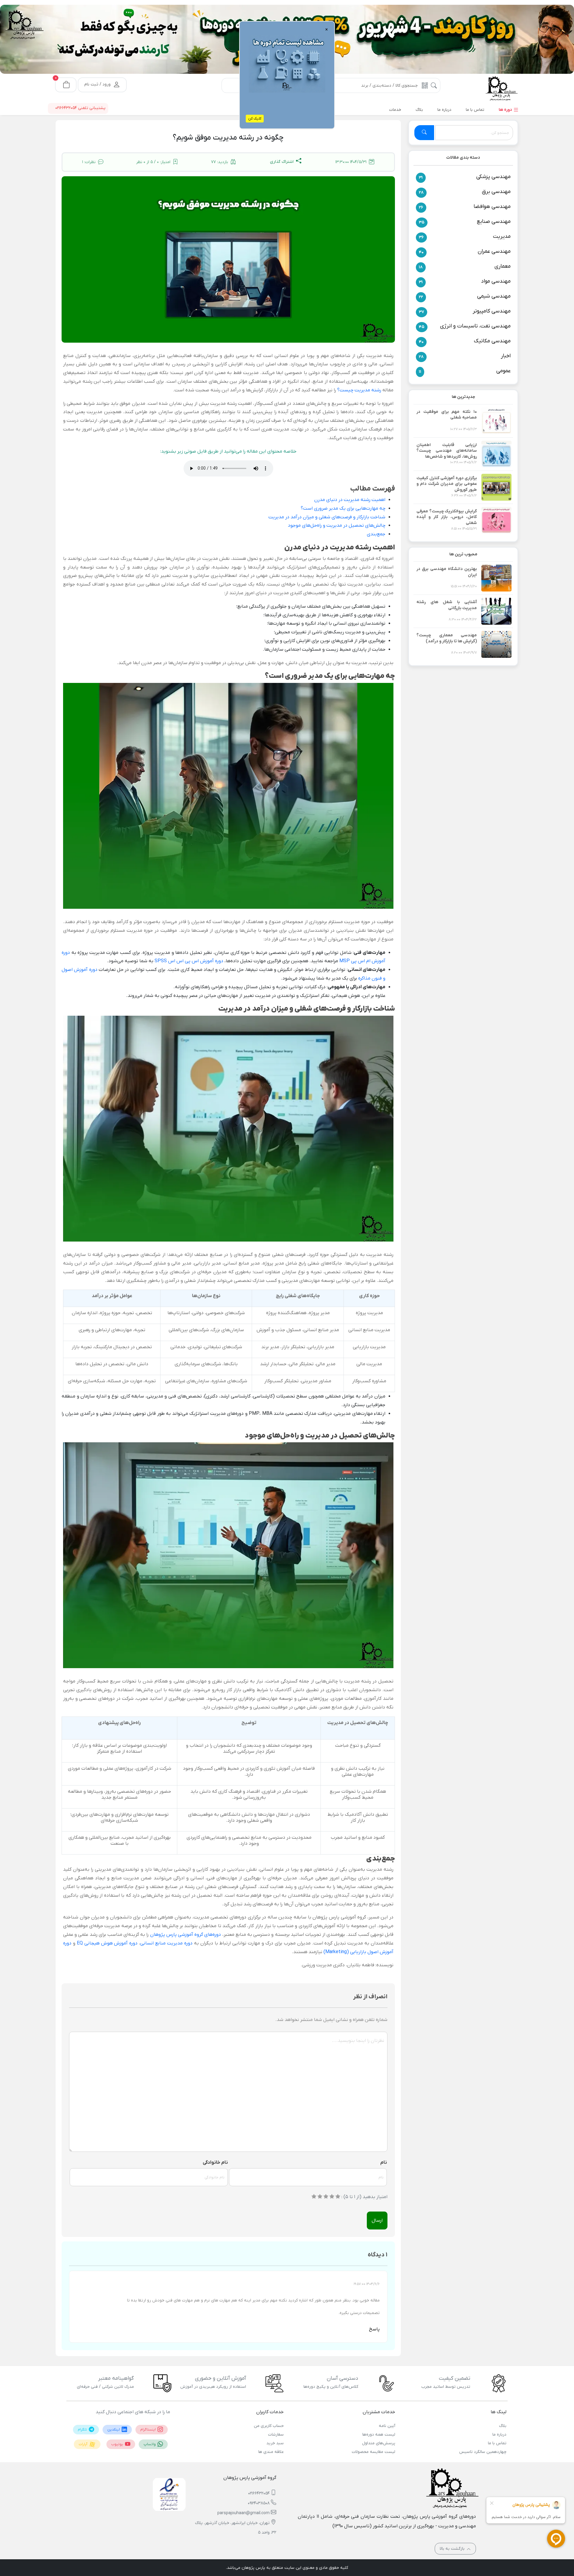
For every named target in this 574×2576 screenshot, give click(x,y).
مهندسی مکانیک (492, 341)
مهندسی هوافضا (492, 207)
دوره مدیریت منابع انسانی (166, 1943)
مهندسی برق (496, 192)
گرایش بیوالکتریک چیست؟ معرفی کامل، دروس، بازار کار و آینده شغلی (447, 517)
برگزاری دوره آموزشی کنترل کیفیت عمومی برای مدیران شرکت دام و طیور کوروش (447, 484)
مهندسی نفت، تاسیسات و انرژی (475, 326)
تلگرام (83, 2430)
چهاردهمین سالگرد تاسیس (483, 2452)
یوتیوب (118, 2444)
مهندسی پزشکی (493, 177)
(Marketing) (337, 1952)
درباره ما (499, 2435)
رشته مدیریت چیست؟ (359, 390)
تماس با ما (497, 2443)
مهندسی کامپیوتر (492, 311)
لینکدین (114, 2430)
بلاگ (503, 2426)
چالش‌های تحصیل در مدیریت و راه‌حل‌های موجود (337, 525)
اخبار (506, 356)
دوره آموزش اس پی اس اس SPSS (189, 961)
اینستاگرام (148, 2430)
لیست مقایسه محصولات (373, 2452)
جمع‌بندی (376, 534)
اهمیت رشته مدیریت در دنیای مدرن (350, 500)
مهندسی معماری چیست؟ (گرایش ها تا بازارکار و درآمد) (447, 638)
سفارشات (276, 2435)
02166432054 (259, 2493)
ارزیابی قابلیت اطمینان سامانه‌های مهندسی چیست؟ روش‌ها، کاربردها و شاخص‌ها (447, 451)
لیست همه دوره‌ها (379, 2435)
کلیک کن (255, 119)
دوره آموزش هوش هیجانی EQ (107, 1943)
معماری (503, 266)
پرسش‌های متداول (378, 2443)
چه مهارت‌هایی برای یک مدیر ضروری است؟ (343, 508)
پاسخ (374, 2329)
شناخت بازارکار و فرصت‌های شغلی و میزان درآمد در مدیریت (327, 517)
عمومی (503, 371)
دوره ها (506, 110)
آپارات (83, 2444)
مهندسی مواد (496, 281)
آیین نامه (387, 2426)
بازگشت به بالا (453, 2549)
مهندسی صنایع (494, 222)
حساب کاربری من (269, 2426)
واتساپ (150, 2444)
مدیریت (502, 236)
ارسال (377, 2221)
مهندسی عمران (494, 251)
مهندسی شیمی (494, 296)
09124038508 (259, 2503)
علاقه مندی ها (271, 2452)
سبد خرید (275, 2443)
